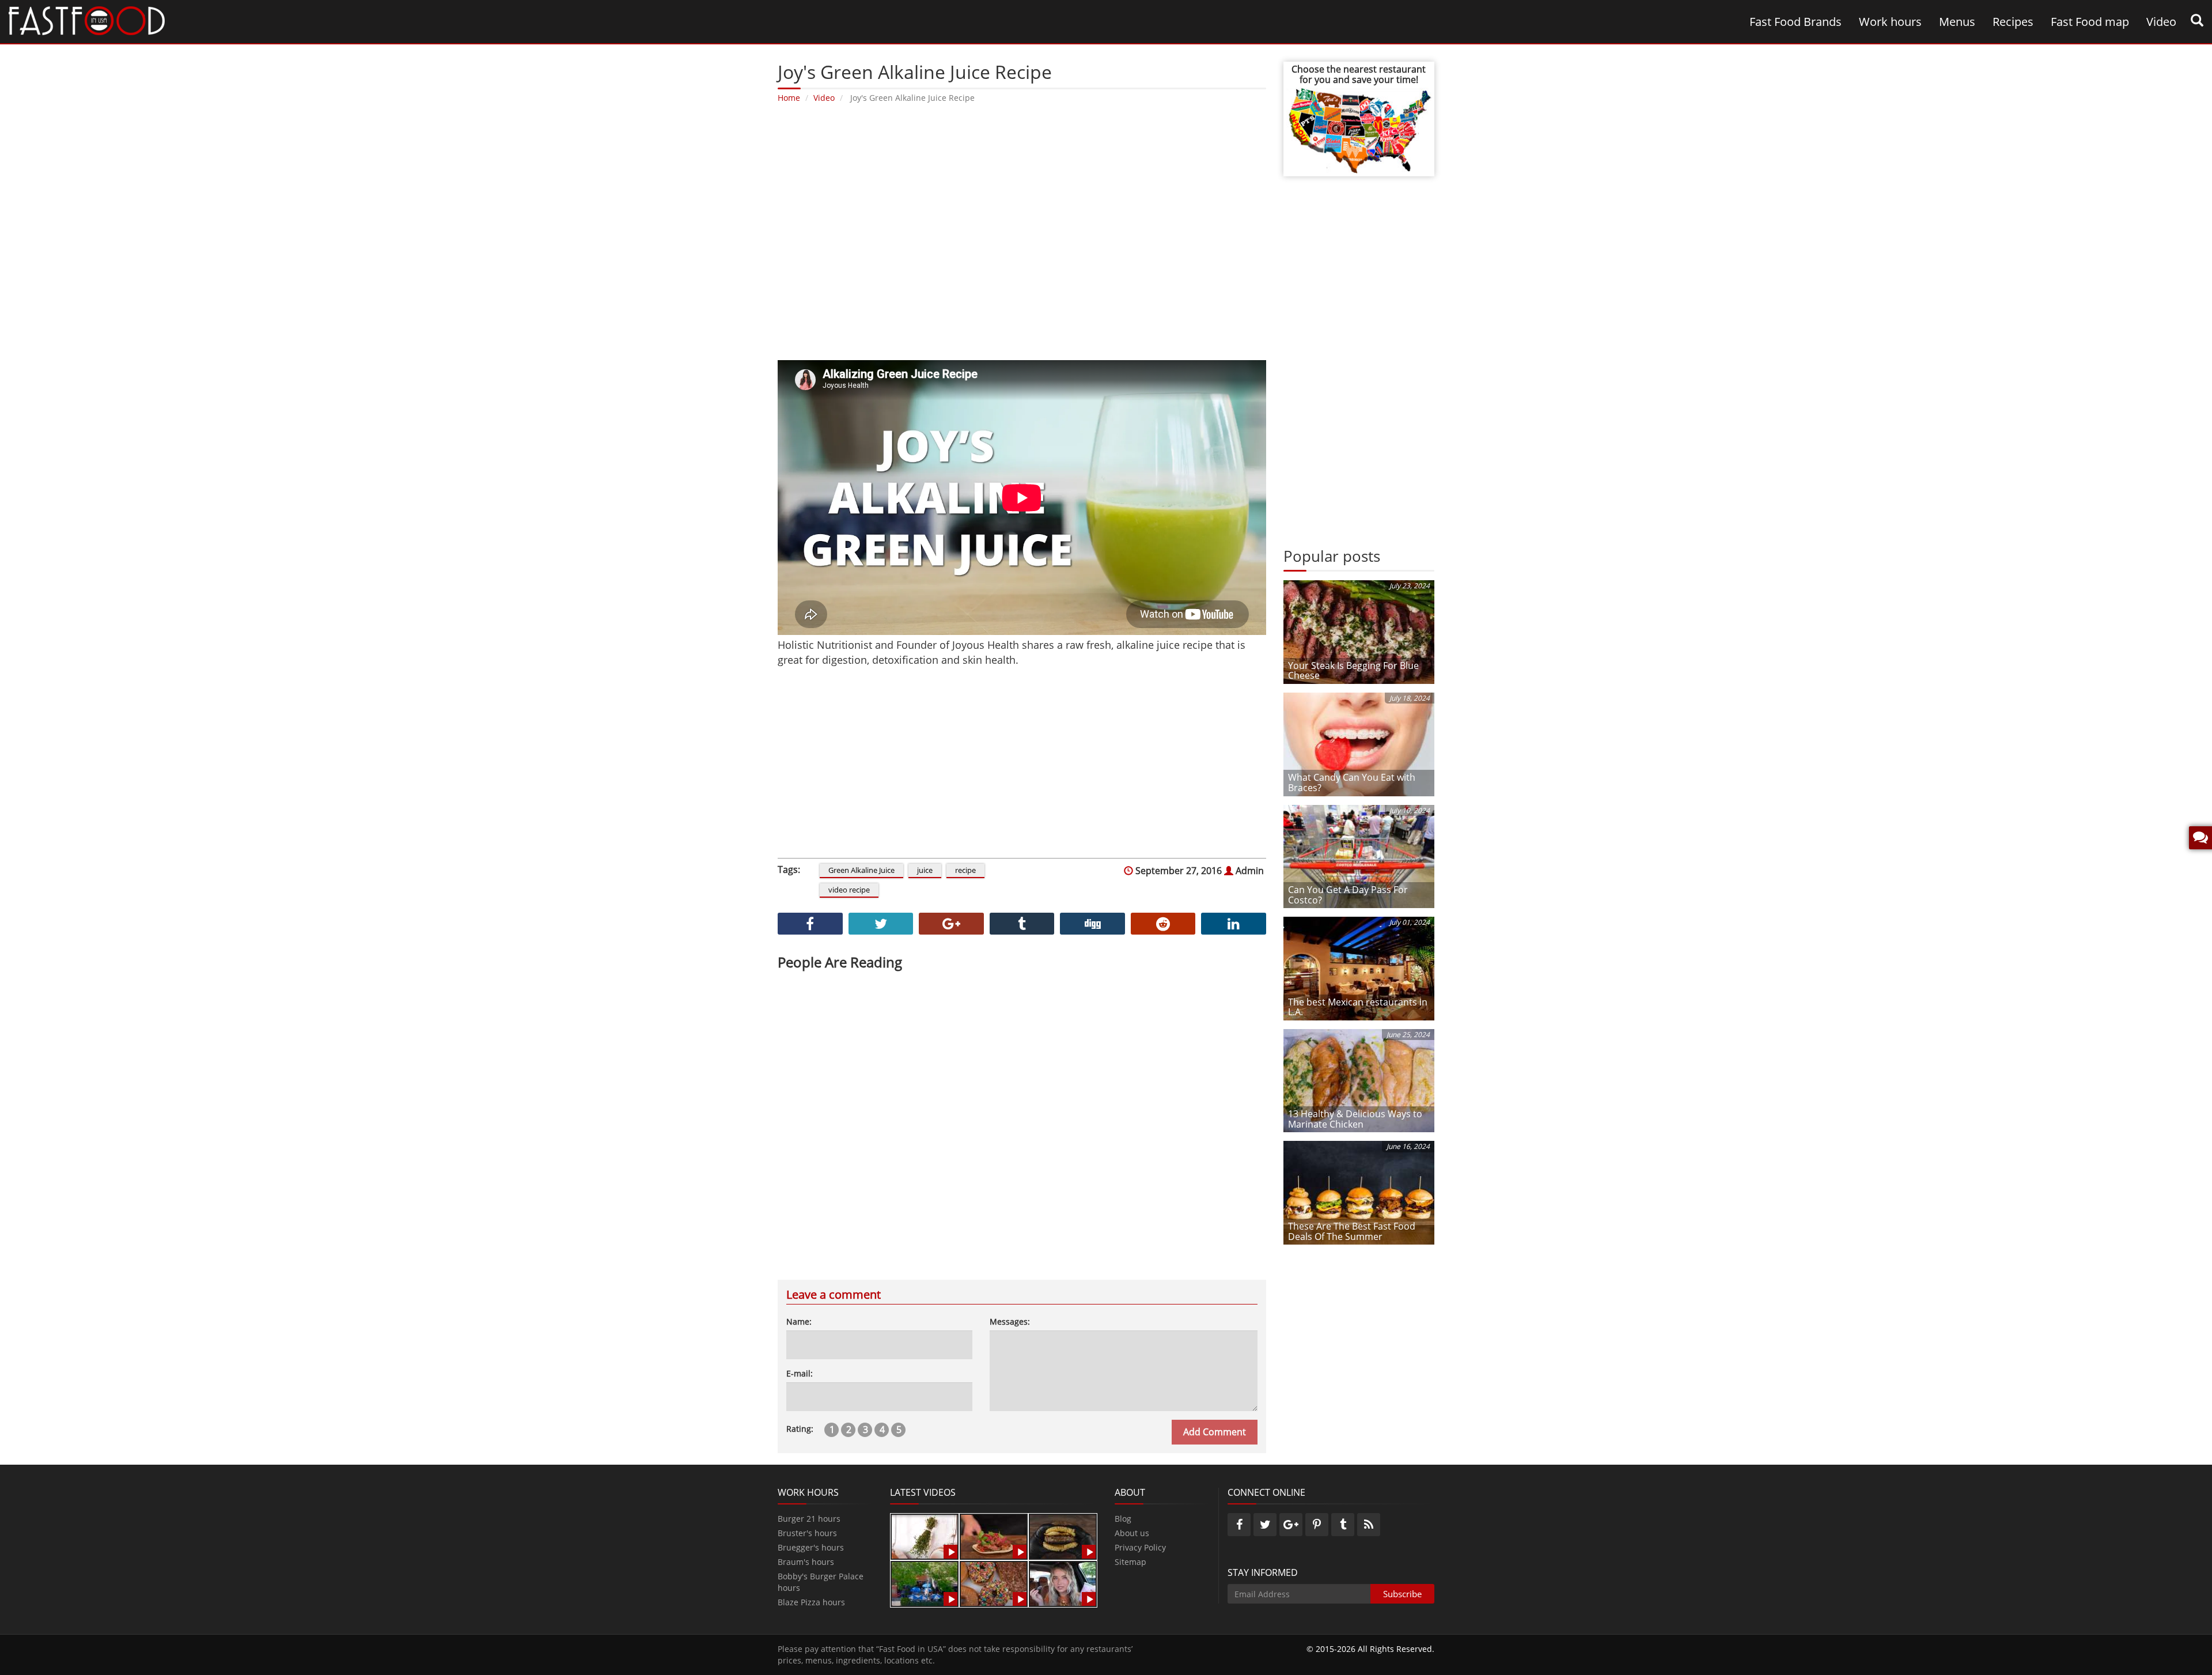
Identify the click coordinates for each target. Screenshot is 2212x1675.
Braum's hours (806, 1562)
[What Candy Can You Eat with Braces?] (1359, 743)
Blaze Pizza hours (811, 1602)
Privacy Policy (1140, 1547)
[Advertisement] (1022, 230)
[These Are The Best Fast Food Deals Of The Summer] (1359, 1192)
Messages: (1010, 1322)
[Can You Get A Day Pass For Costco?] (1359, 855)
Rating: (800, 1429)
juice (925, 870)
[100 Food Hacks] (925, 1536)
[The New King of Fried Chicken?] (925, 1583)
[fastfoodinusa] (87, 20)
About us (1132, 1533)
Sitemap (1130, 1562)
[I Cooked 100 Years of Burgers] (1063, 1536)
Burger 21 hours (809, 1519)
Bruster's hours (807, 1533)
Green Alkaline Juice (861, 870)
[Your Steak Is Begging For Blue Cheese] (1359, 631)
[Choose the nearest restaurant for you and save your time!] (1359, 129)
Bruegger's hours (811, 1547)
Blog (1123, 1519)
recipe (965, 870)
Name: (799, 1322)
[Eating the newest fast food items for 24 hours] (1063, 1583)
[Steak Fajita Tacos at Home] (994, 1536)
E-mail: (800, 1373)
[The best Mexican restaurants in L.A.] (1359, 968)
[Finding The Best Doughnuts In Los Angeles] (994, 1583)
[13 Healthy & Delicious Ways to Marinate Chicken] (1359, 1080)
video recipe (849, 890)
